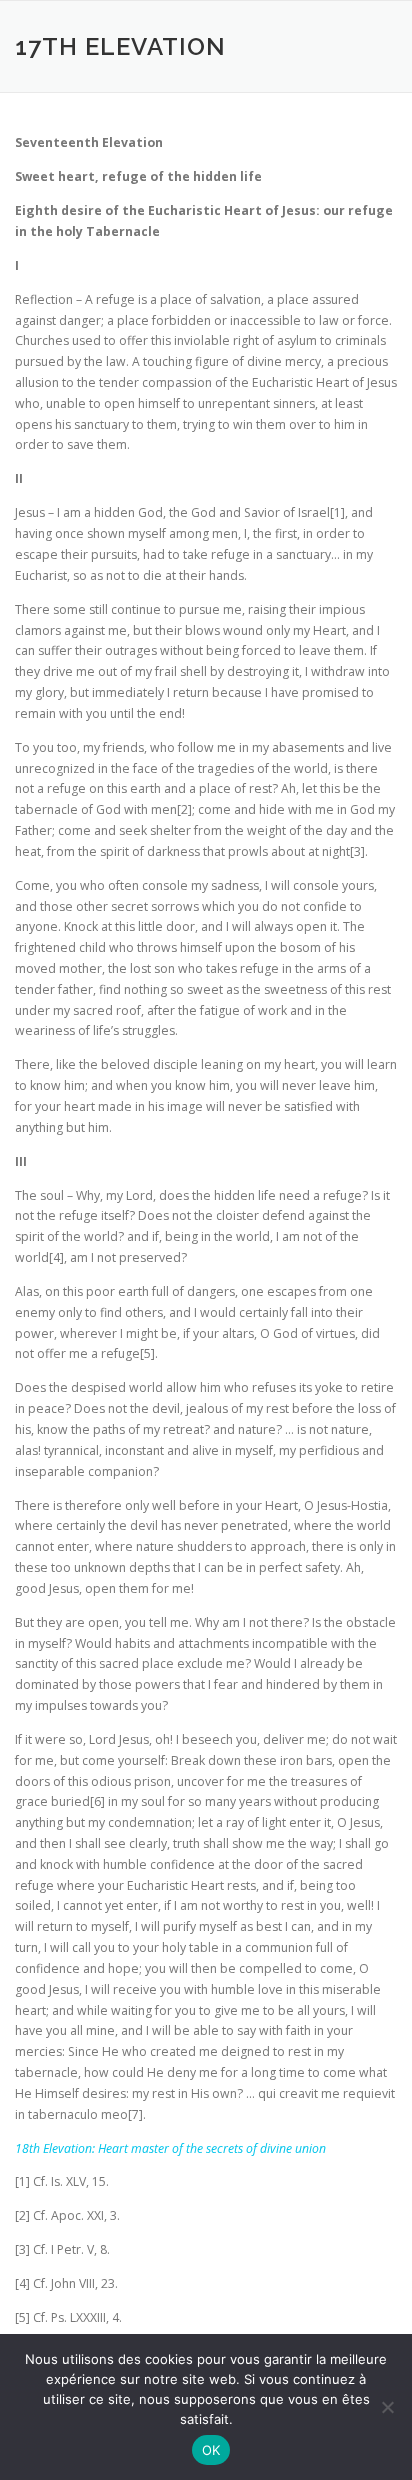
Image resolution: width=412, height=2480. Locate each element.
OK (211, 2450)
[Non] (387, 2407)
